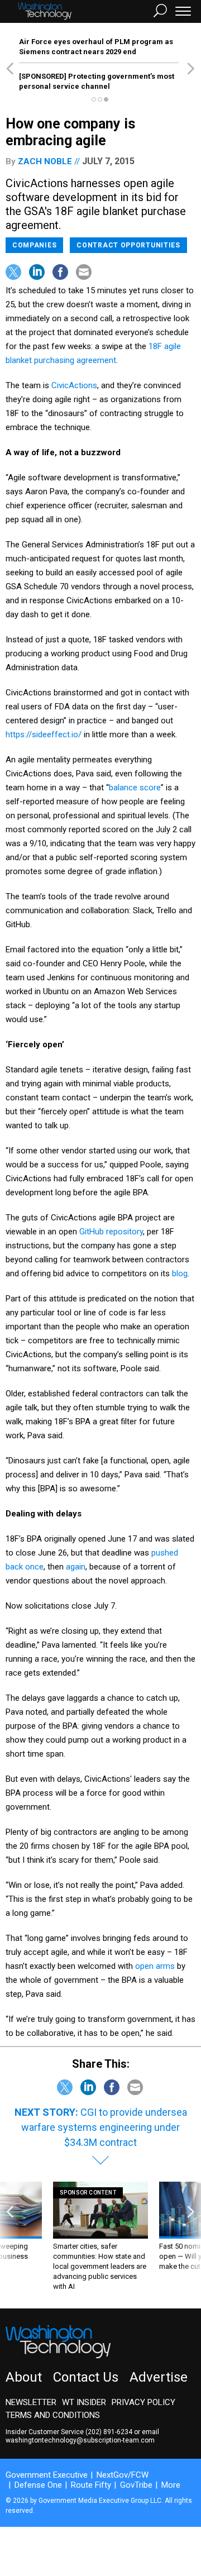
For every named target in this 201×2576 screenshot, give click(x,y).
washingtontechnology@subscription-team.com (80, 2440)
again (76, 1567)
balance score (135, 788)
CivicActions (74, 385)
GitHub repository (111, 1232)
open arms (155, 1966)
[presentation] (10, 2237)
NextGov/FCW (123, 2475)
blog (180, 1273)
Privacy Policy (143, 2402)
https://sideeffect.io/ (44, 734)
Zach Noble (45, 161)
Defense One (38, 2485)
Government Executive (47, 2475)
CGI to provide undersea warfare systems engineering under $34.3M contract (104, 2127)
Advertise (159, 2377)
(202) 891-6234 (109, 2432)
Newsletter (31, 2402)
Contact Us (86, 2377)
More (171, 2485)
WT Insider (84, 2402)
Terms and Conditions (53, 2415)
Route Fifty (91, 2485)
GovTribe (136, 2485)
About (24, 2377)
